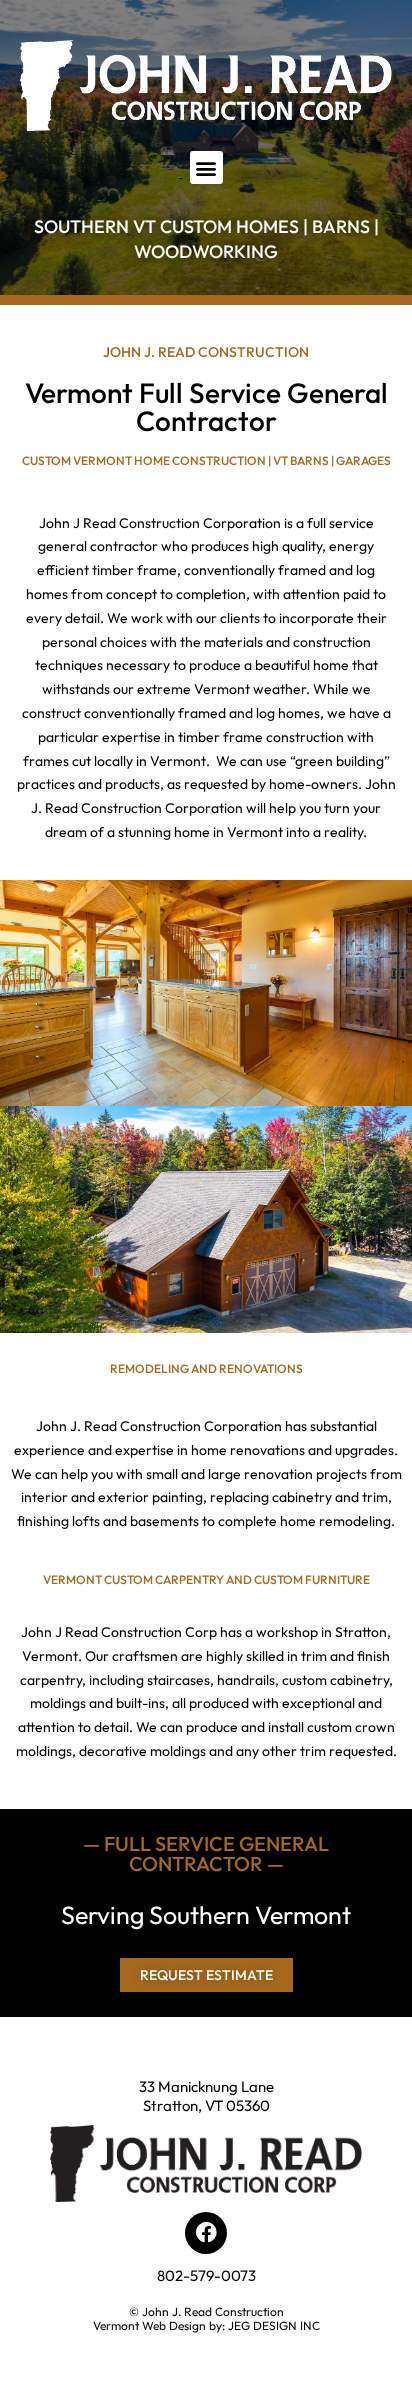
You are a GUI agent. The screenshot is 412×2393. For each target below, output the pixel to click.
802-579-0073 (206, 2275)
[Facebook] (206, 2233)
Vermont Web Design (149, 2325)
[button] (206, 167)
